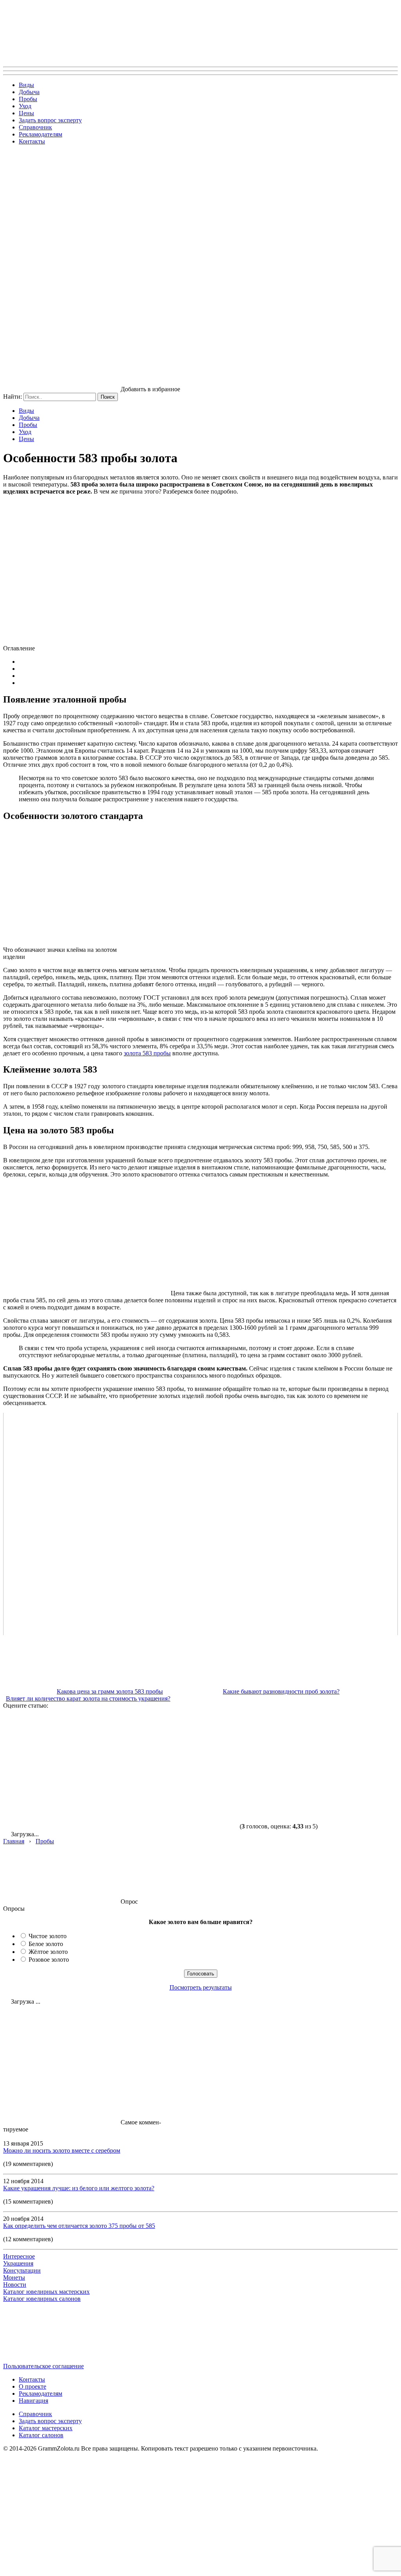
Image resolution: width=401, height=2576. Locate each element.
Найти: (13, 397)
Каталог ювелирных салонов (42, 2299)
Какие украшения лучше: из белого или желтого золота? (79, 2188)
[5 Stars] (179, 1799)
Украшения (18, 2263)
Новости (15, 2285)
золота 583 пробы (147, 1053)
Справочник (35, 127)
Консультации (22, 2270)
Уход (25, 106)
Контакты (32, 141)
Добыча (29, 92)
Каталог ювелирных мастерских (46, 2292)
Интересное (19, 2256)
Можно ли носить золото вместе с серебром (62, 2150)
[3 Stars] (297, 1739)
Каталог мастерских (46, 2428)
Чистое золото (48, 1936)
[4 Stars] (62, 1799)
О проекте (33, 2386)
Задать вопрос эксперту (50, 120)
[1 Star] (62, 1739)
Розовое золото (49, 1960)
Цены (26, 113)
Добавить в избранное (150, 389)
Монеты (14, 2277)
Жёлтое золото (48, 1952)
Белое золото (46, 1944)
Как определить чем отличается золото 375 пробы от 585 (79, 2226)
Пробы (28, 99)
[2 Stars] (179, 1739)
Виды (26, 85)
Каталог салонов (41, 2435)
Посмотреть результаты (201, 1987)
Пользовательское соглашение (43, 2366)
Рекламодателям (41, 134)
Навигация (33, 2401)
